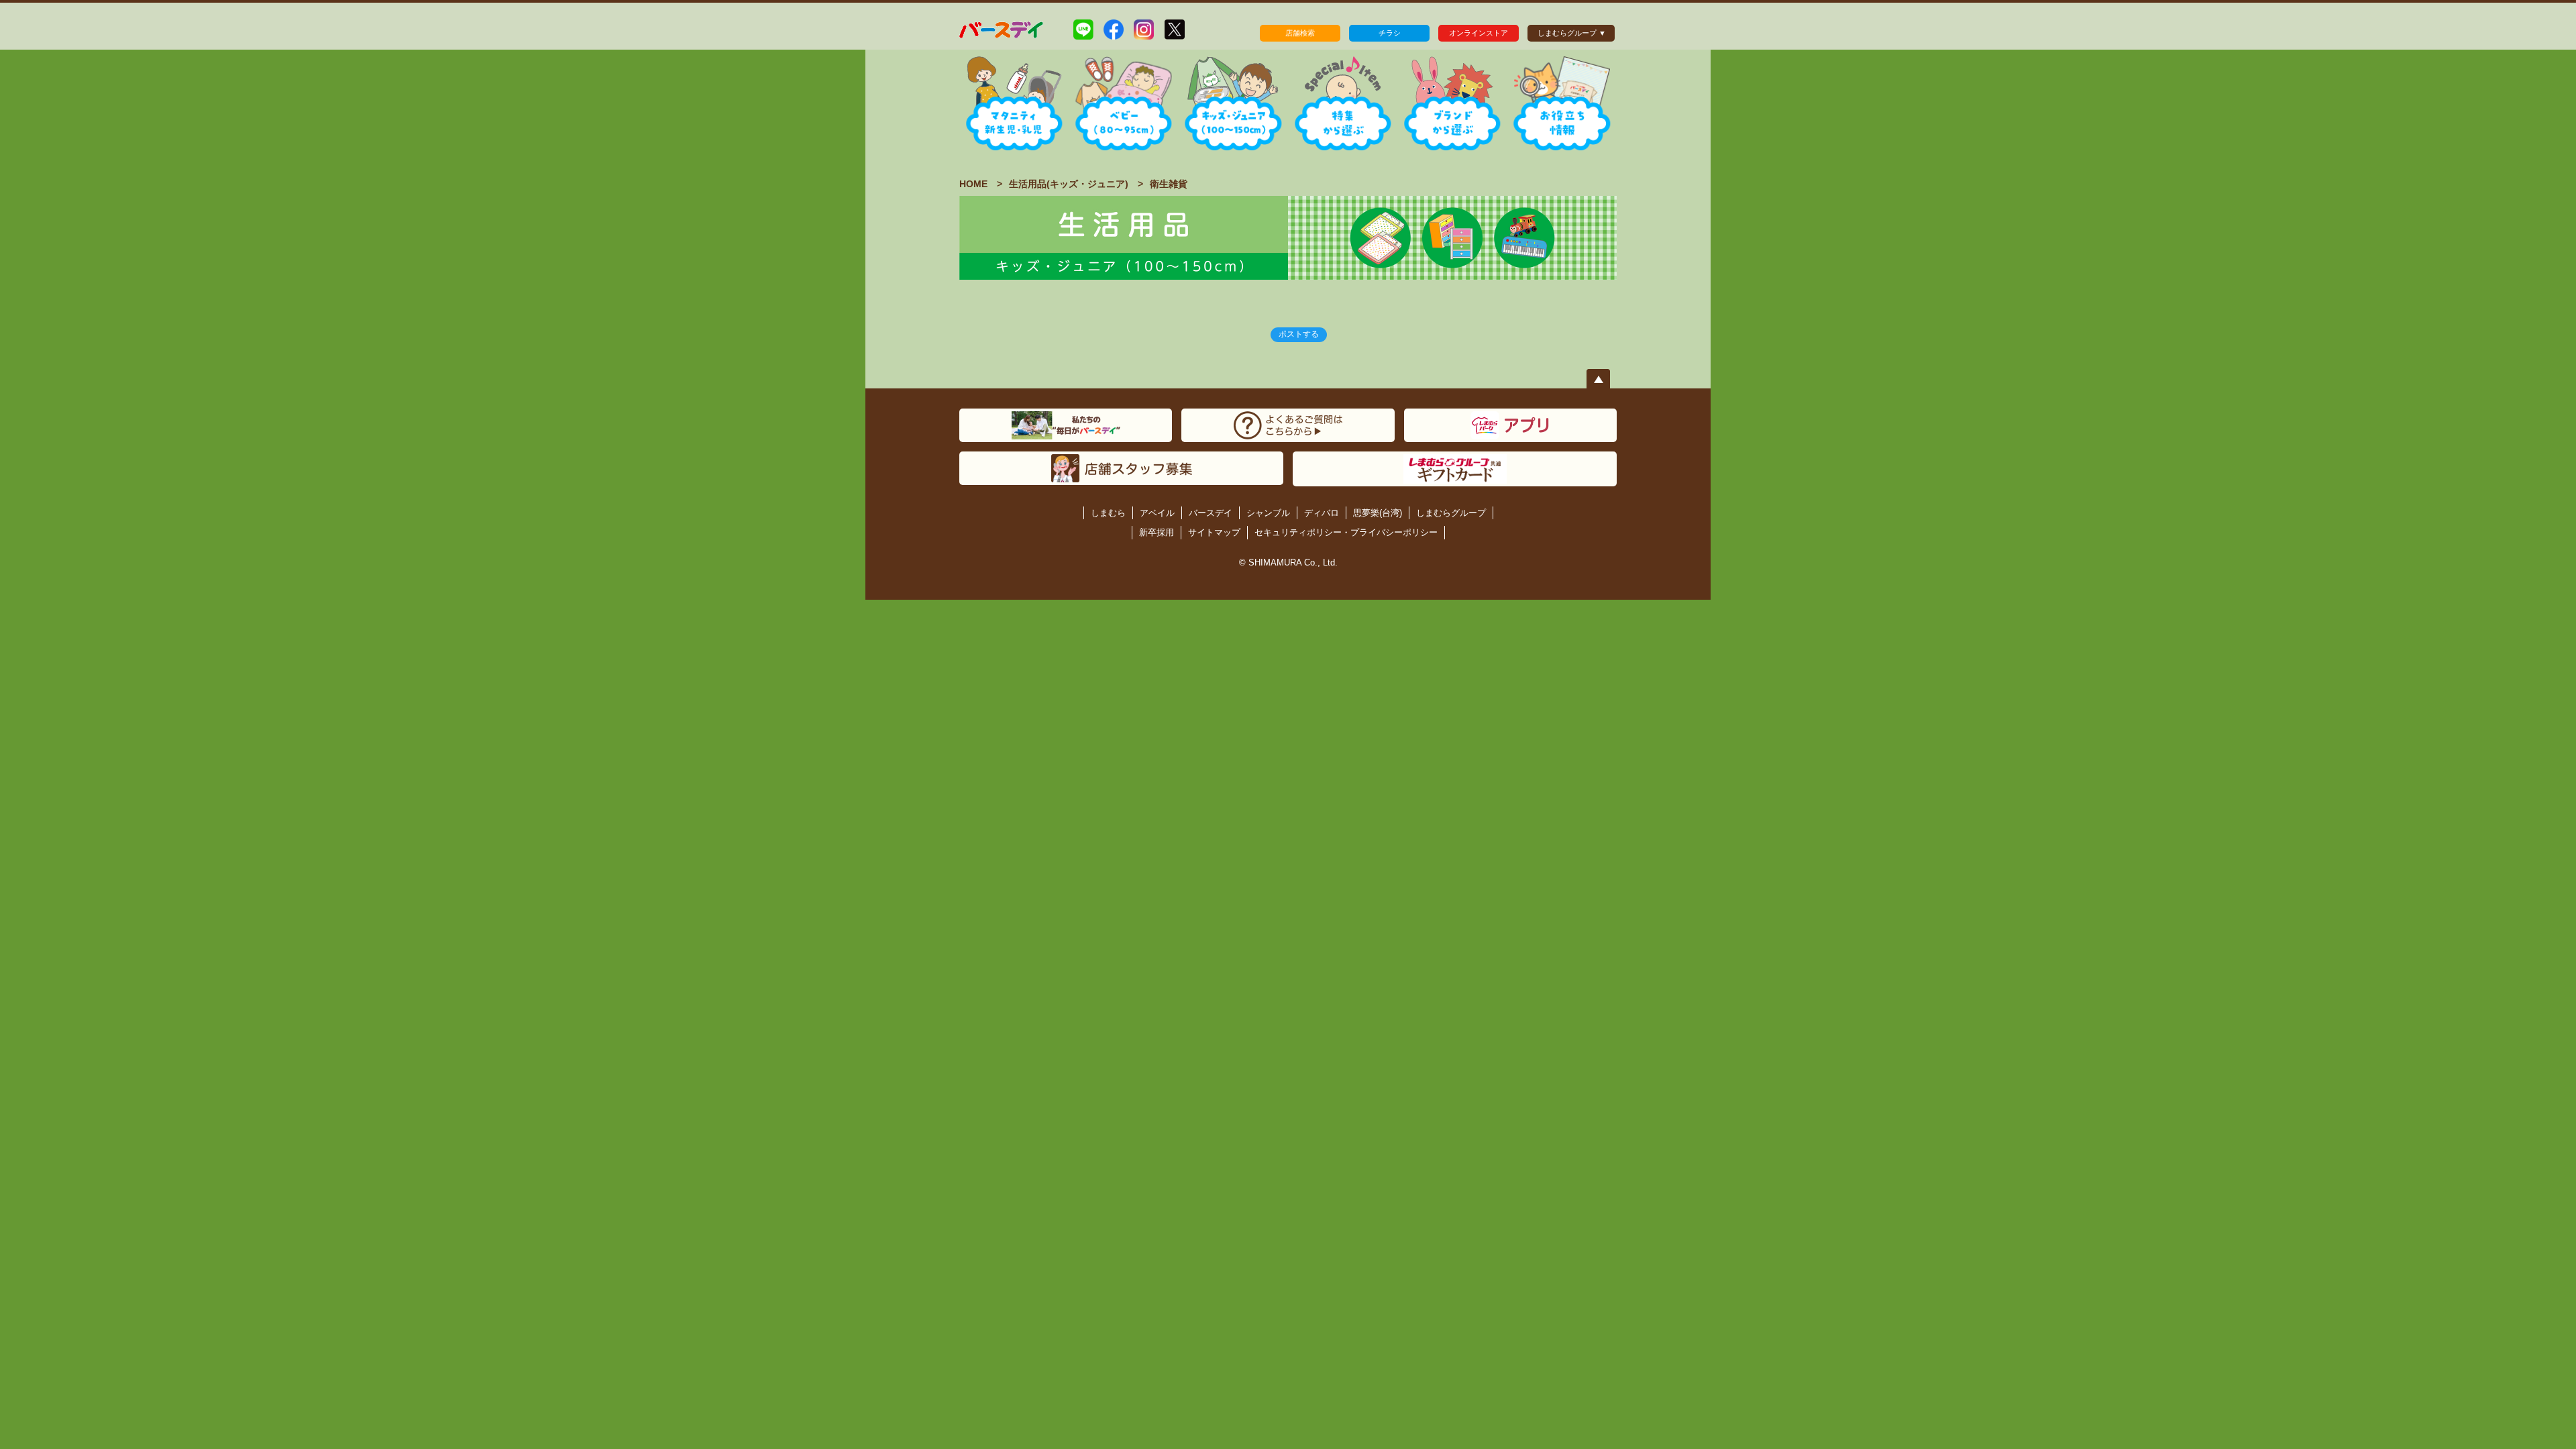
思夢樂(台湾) (1378, 513)
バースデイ (1211, 513)
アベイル (1157, 513)
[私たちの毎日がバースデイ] (1066, 425)
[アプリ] (1510, 425)
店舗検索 (1300, 33)
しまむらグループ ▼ (1572, 33)
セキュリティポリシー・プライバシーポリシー (1346, 532)
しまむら (1108, 513)
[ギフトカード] (1455, 469)
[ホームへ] (1002, 29)
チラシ (1390, 33)
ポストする (1299, 334)
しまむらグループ (1451, 513)
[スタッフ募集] (1121, 468)
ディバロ (1322, 513)
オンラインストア (1479, 33)
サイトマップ (1214, 532)
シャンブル (1268, 513)
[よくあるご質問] (1288, 425)
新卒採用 (1157, 532)
